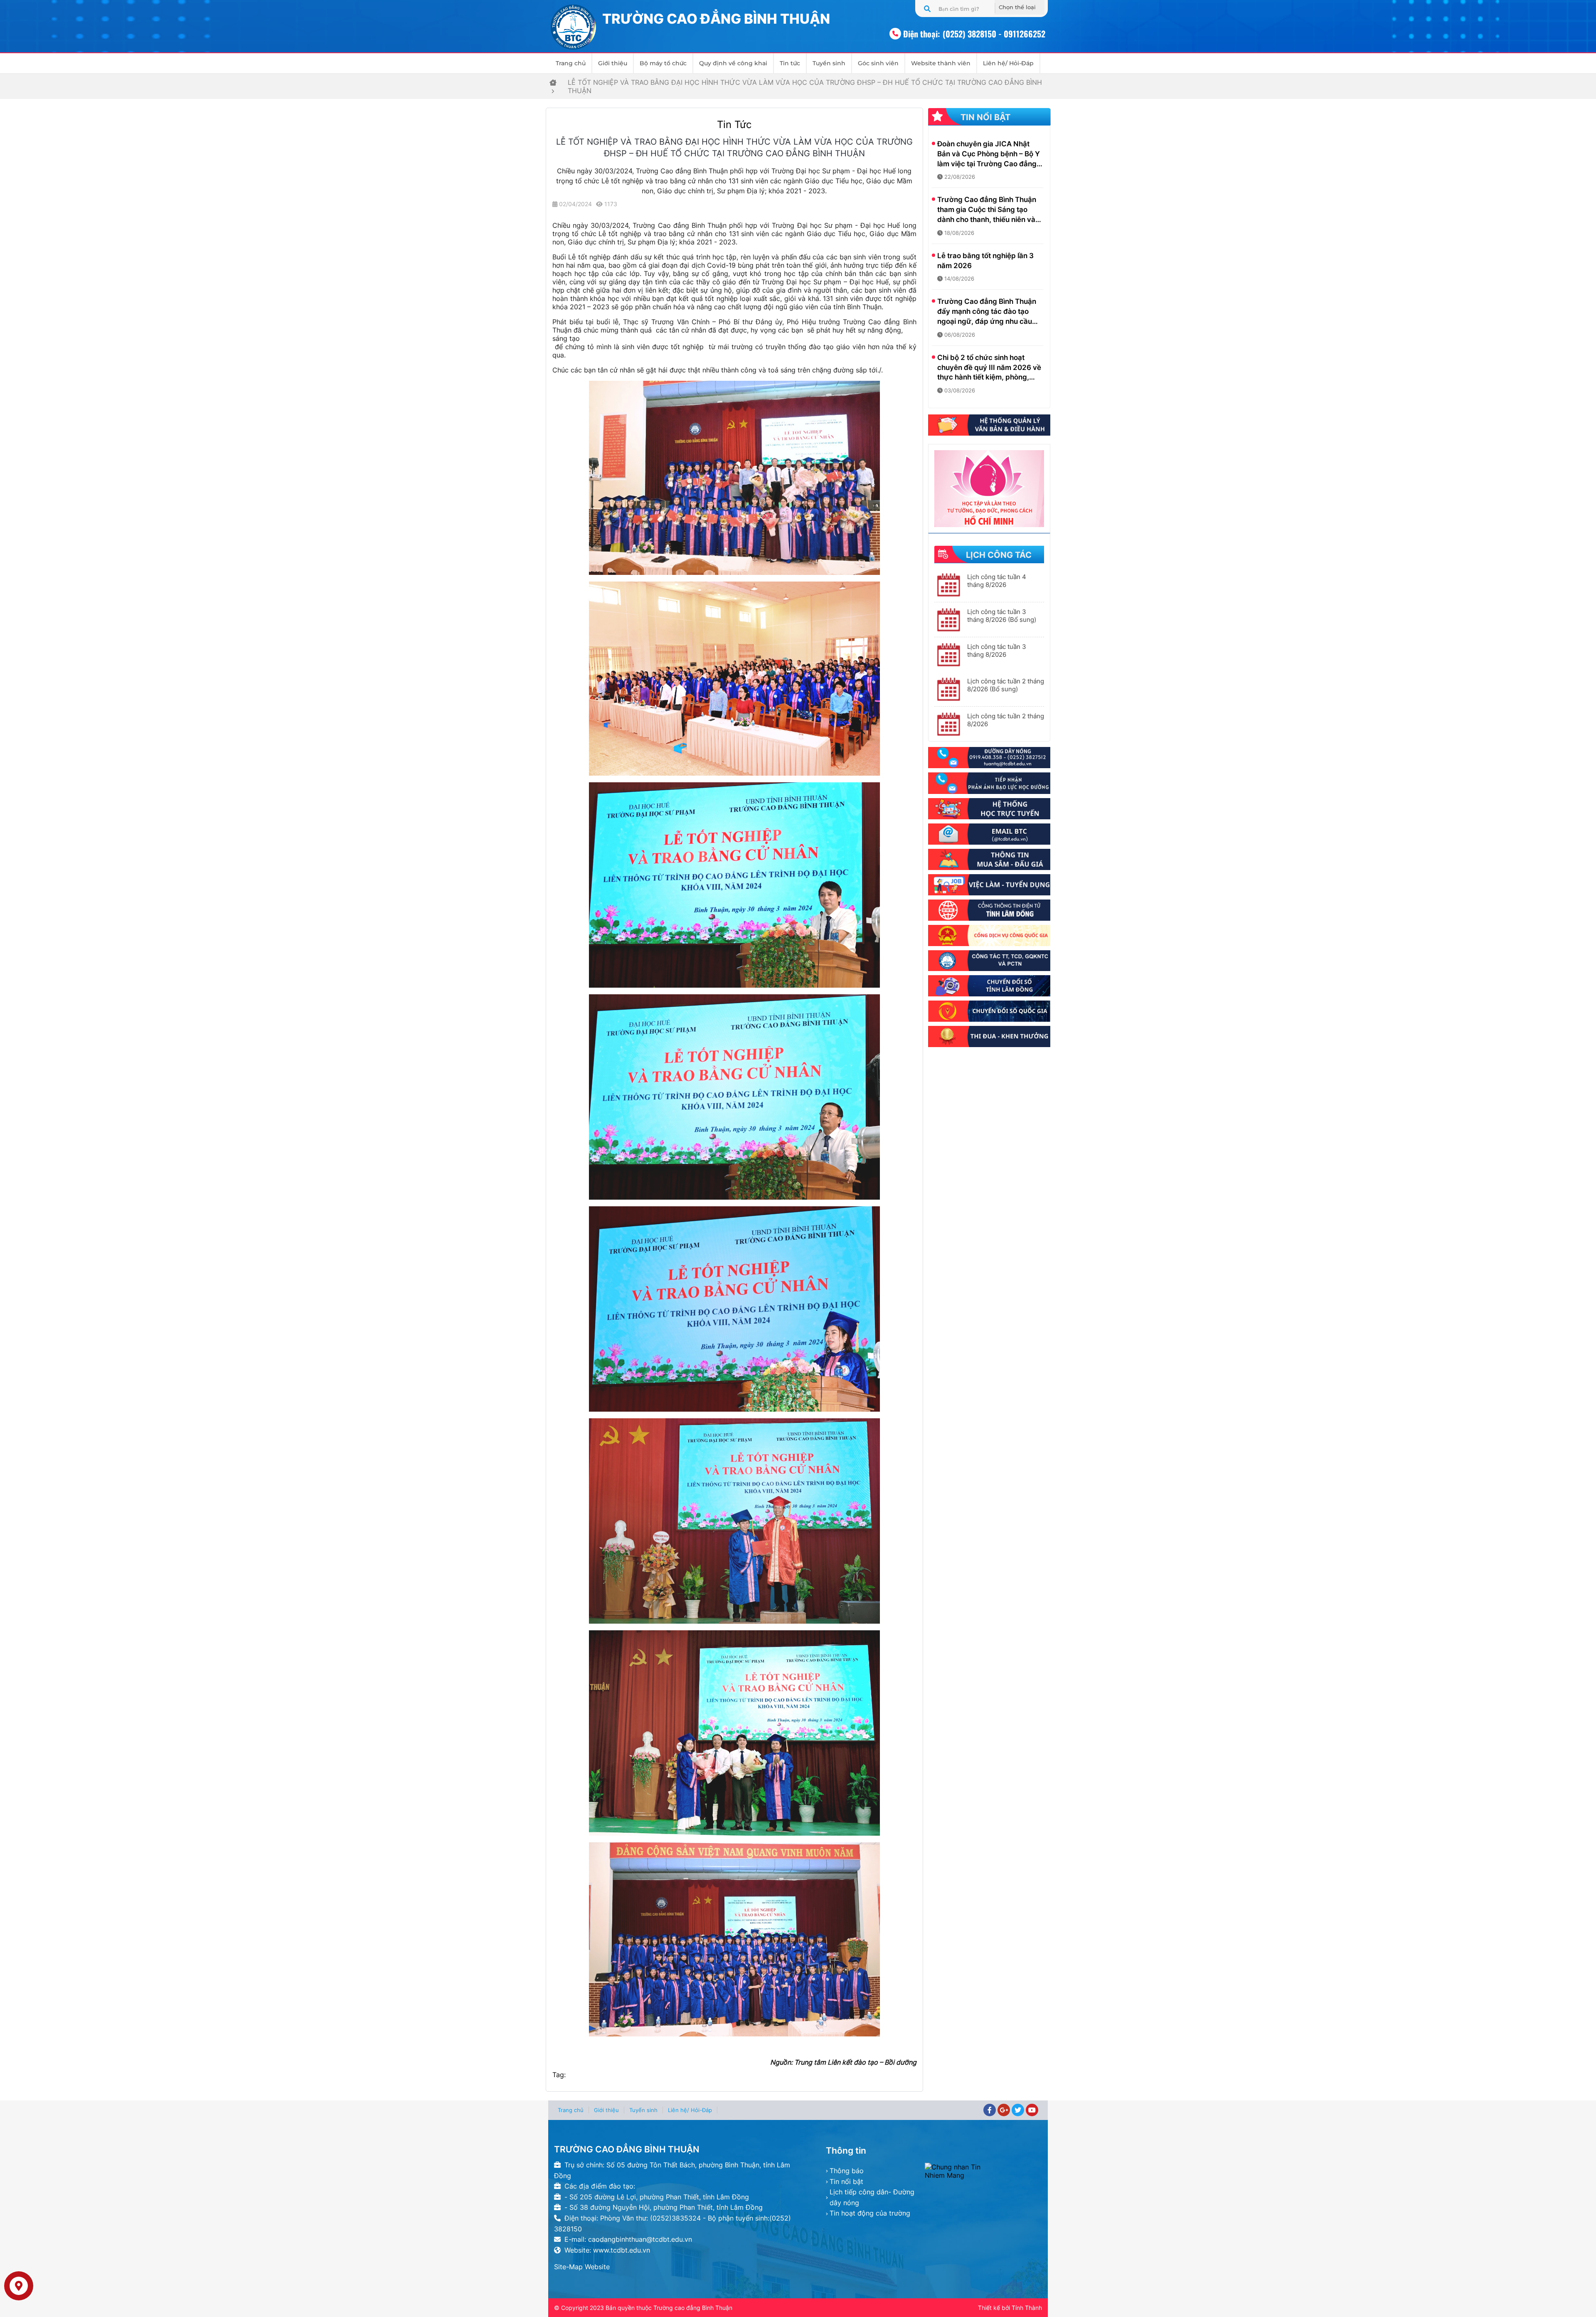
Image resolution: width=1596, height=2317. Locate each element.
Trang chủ (571, 63)
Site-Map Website (582, 2267)
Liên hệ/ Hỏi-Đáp (1008, 63)
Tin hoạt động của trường (870, 2213)
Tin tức (790, 63)
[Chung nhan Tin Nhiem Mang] (983, 2171)
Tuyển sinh (829, 63)
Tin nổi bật (846, 2181)
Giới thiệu (613, 63)
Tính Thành (1027, 2308)
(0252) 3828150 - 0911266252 (994, 34)
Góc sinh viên (878, 63)
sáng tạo (566, 338)
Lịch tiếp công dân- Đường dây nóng (872, 2197)
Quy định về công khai (733, 63)
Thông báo (847, 2171)
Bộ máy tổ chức (663, 63)
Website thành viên (941, 63)
